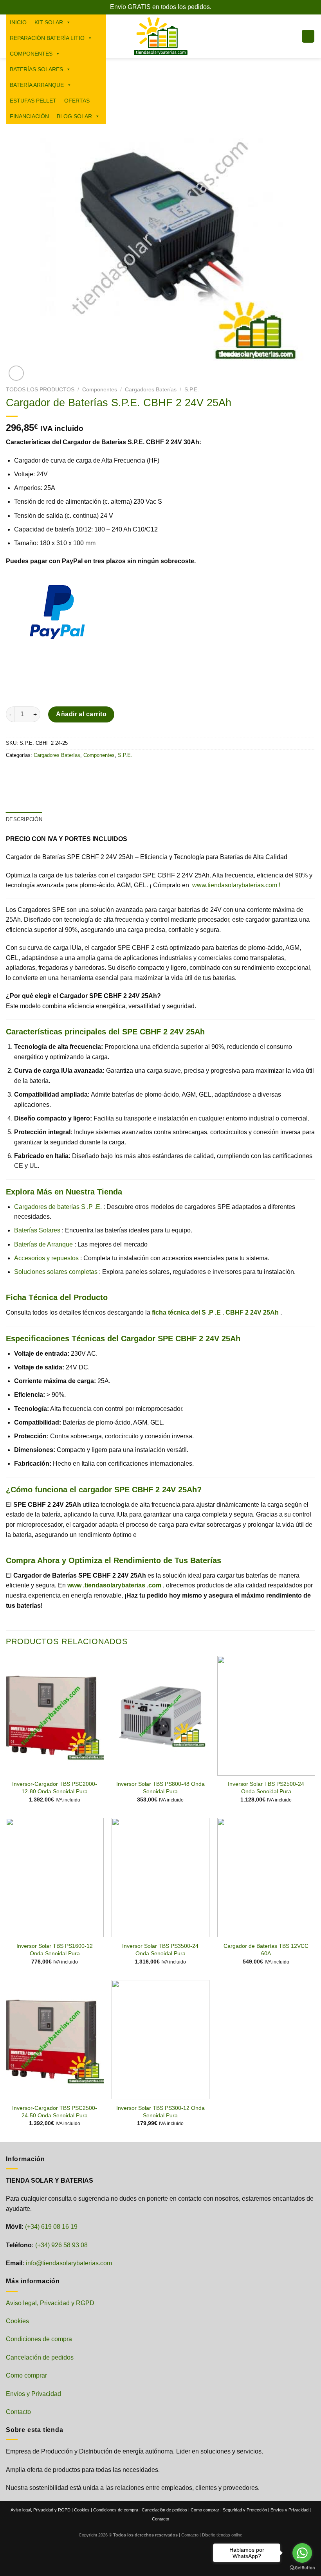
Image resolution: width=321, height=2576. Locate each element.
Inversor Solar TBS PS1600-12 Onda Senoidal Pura (55, 1950)
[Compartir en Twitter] (41, 773)
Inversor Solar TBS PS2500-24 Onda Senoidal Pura (266, 1788)
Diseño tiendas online (222, 2535)
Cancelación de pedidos (40, 2357)
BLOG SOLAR (74, 116)
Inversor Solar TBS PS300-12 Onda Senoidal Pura (160, 2112)
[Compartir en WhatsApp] (13, 773)
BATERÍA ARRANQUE (37, 85)
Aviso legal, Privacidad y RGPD (50, 2303)
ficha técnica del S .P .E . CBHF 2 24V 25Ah (215, 1312)
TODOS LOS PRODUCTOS (40, 390)
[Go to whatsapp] (302, 2553)
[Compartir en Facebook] (27, 773)
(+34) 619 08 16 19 (51, 2227)
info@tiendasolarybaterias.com (69, 2263)
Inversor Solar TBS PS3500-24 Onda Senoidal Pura (160, 1950)
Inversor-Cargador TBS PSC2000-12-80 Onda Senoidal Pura (55, 1788)
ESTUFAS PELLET (33, 101)
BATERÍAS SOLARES (36, 69)
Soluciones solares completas (56, 1272)
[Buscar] (111, 69)
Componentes (100, 390)
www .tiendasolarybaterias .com (114, 1585)
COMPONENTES (31, 54)
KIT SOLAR (49, 22)
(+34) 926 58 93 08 (61, 2245)
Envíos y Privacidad (33, 2394)
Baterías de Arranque (43, 1244)
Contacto (18, 2412)
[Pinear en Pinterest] (69, 773)
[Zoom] (16, 373)
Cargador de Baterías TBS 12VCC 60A (266, 1950)
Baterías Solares (37, 1230)
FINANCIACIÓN (29, 116)
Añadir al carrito (81, 714)
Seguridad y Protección (245, 2510)
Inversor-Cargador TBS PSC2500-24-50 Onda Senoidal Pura (55, 2112)
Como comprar (26, 2375)
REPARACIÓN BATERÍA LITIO (47, 38)
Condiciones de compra (39, 2339)
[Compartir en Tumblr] (84, 773)
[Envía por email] (55, 773)
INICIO (18, 22)
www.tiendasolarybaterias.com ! (236, 885)
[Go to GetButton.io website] (302, 2568)
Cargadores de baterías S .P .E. (58, 1207)
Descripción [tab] (24, 819)
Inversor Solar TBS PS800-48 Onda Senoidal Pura (160, 1788)
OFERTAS (77, 101)
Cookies (17, 2321)
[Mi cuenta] (292, 36)
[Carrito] (308, 36)
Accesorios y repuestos (46, 1258)
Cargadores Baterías (151, 390)
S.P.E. (192, 390)
